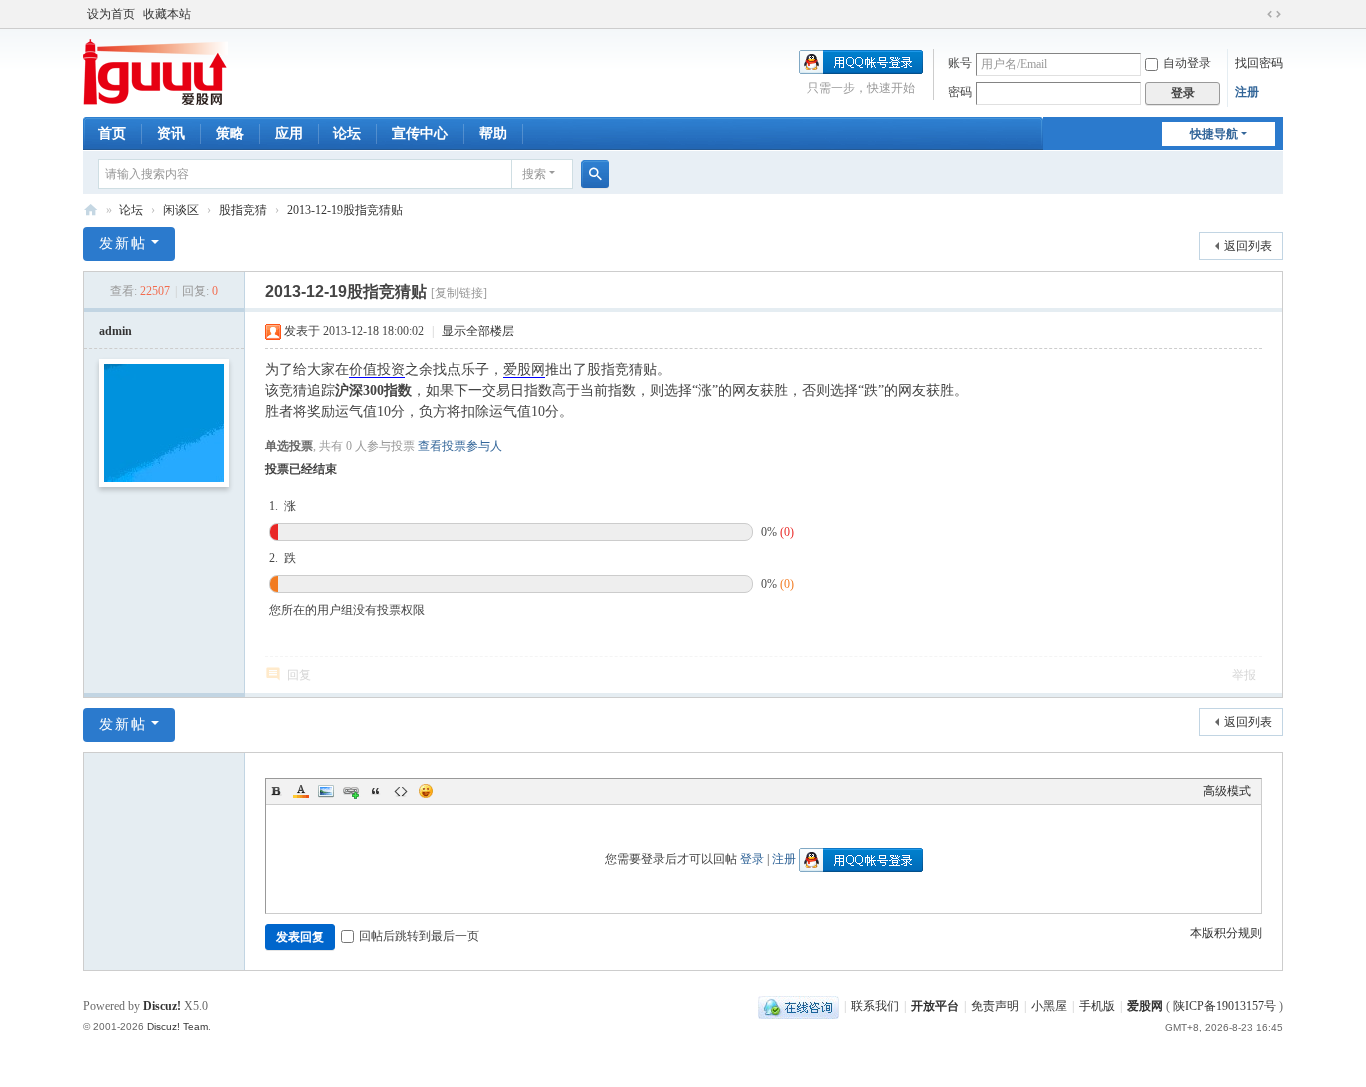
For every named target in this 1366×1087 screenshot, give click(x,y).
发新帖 (123, 243)
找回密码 (1259, 63)
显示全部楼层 (478, 331)
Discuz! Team (177, 1026)
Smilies (426, 791)
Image (326, 791)
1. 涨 (282, 506)
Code (401, 791)
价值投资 (377, 369)
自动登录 (1187, 63)
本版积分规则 (1226, 933)
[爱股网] (155, 71)
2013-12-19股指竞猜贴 (345, 210)
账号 (960, 63)
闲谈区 (181, 210)
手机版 (1097, 1006)
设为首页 (111, 14)
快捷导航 (1214, 134)
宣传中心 (420, 133)
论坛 (347, 133)
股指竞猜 (243, 210)
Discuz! (162, 1006)
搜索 (534, 174)
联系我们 (875, 1006)
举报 (1244, 675)
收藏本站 (167, 14)
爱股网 (91, 210)
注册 (1247, 92)
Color (301, 791)
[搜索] (595, 174)
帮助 (493, 133)
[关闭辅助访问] (1255, 14)
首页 (112, 133)
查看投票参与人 (460, 446)
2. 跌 (282, 558)
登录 (752, 859)
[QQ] (798, 1006)
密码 (960, 92)
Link (351, 791)
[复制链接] (459, 293)
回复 (299, 675)
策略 (230, 133)
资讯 (171, 133)
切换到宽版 (1274, 14)
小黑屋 (1049, 1006)
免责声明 (995, 1006)
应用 (289, 133)
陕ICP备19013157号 (1224, 1006)
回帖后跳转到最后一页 (419, 936)
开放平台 (935, 1006)
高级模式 (1227, 791)
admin (115, 331)
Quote (376, 791)
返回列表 (1248, 246)
